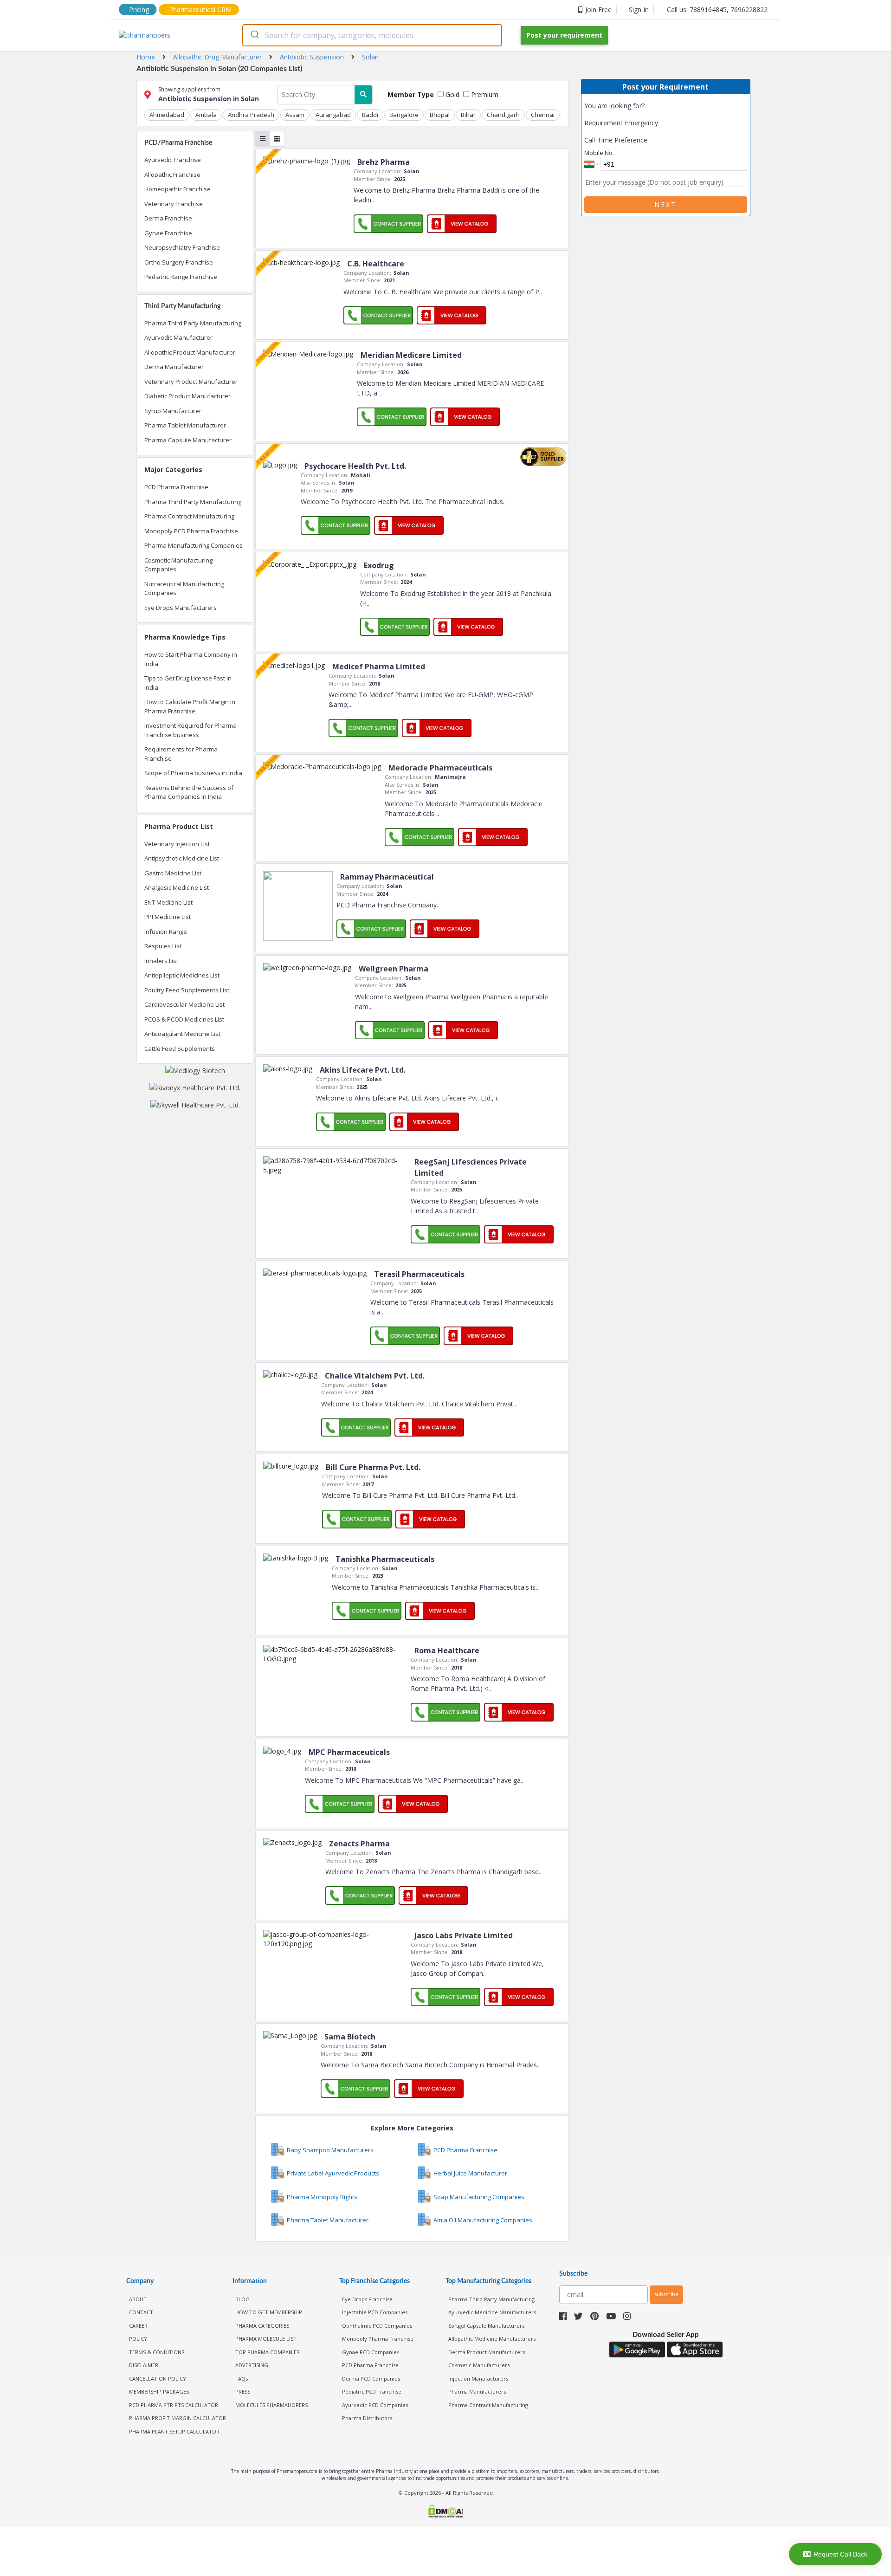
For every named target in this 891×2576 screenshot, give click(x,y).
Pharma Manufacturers (477, 2392)
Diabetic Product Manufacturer (187, 396)
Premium (484, 94)
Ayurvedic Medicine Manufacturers (492, 2312)
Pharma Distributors (367, 2418)
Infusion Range (166, 932)
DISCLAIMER (144, 2365)
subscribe (666, 2294)
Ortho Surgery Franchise (179, 262)
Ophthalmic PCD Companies (377, 2326)
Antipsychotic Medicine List (182, 858)
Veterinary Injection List (177, 844)
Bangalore (404, 115)
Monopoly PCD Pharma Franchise (191, 531)
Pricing (139, 10)
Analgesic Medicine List (177, 887)
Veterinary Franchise (174, 204)
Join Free (598, 10)
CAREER (138, 2326)
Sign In (639, 10)
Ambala (206, 115)
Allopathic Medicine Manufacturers (492, 2339)
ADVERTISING (252, 2365)
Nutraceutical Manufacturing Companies (184, 589)
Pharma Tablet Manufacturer (185, 425)
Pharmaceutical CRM (200, 10)
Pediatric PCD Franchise (372, 2392)
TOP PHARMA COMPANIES (267, 2352)
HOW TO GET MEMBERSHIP (269, 2312)
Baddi (370, 115)
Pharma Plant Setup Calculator (174, 2431)
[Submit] (254, 35)
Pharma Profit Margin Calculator (178, 2418)
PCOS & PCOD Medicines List (184, 1019)
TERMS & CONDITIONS (157, 2352)
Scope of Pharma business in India (193, 773)
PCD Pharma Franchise (176, 487)
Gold (452, 94)
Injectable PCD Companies (375, 2312)
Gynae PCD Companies (371, 2352)
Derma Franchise (168, 218)
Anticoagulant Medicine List (182, 1034)
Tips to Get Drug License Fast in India (188, 683)
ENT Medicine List (168, 902)
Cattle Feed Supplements (180, 1049)
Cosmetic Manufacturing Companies (178, 565)
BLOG (242, 2299)
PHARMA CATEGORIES (262, 2326)
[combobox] (372, 35)
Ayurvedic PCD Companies (375, 2405)
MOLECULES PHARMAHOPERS (271, 2405)
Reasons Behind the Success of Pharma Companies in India (189, 792)
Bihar (468, 115)
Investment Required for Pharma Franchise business (190, 730)
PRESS (243, 2392)
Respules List (163, 946)
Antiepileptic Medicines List (182, 975)
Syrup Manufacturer (173, 411)
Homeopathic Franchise (178, 189)
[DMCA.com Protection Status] (445, 2512)
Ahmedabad (167, 115)
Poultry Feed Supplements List (187, 990)
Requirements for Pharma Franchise (181, 754)
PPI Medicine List (168, 917)
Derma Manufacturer (174, 367)
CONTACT (141, 2312)
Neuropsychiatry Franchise (182, 247)
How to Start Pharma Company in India (191, 659)
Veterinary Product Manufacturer (191, 382)
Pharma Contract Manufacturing (189, 516)
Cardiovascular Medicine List (184, 1004)
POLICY (138, 2339)
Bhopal (440, 115)
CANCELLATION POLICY (158, 2379)
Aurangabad (333, 115)
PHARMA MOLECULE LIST (266, 2339)
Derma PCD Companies (371, 2379)
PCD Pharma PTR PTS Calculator (174, 2405)
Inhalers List (161, 961)
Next (665, 204)
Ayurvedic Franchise (173, 160)
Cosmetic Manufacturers (479, 2365)
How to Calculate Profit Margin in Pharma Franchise (190, 706)
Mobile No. (599, 153)
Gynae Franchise (168, 233)
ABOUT (138, 2299)
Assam (295, 115)
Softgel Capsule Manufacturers (486, 2326)
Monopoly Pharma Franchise (378, 2339)
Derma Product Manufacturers (487, 2352)
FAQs (242, 2379)
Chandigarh (503, 115)
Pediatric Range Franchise (181, 277)
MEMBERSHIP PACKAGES (159, 2392)
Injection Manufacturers (478, 2379)
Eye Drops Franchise (367, 2299)
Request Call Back (840, 2554)
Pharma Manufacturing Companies (194, 545)
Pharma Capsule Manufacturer (188, 440)
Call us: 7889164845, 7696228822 (717, 10)
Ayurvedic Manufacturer (178, 337)
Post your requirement (564, 35)
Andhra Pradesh (251, 115)
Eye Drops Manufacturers (181, 608)
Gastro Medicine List (173, 873)
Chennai (543, 115)
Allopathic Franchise (172, 175)
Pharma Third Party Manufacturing (193, 323)
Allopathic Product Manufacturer (190, 352)
